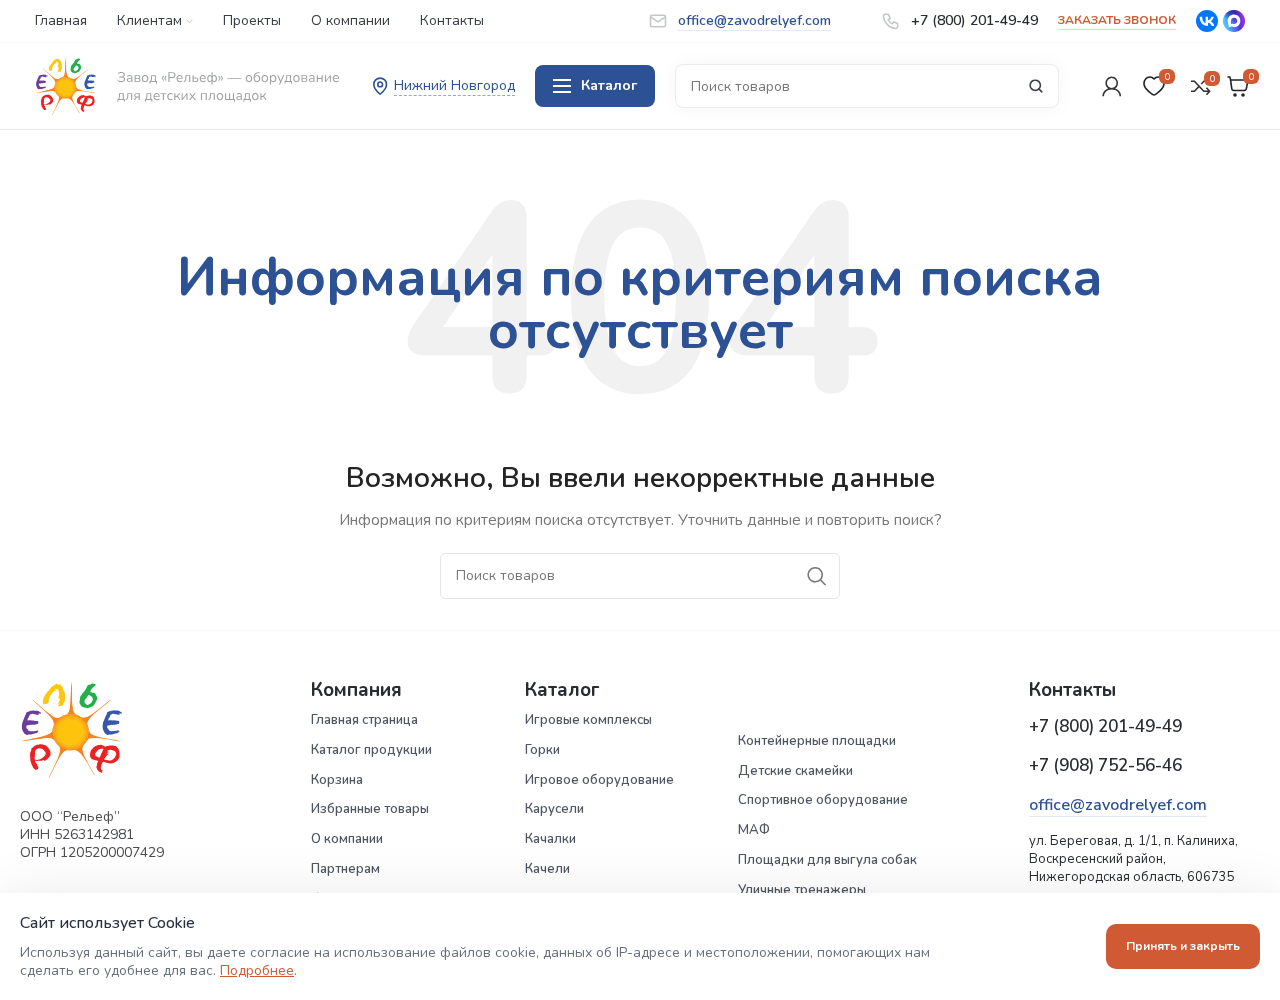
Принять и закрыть (1183, 946)
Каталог (609, 85)
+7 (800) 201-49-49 (1105, 726)
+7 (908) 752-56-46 (1105, 765)
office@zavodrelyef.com (1118, 805)
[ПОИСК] (1036, 86)
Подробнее (257, 970)
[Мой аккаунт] (1112, 86)
